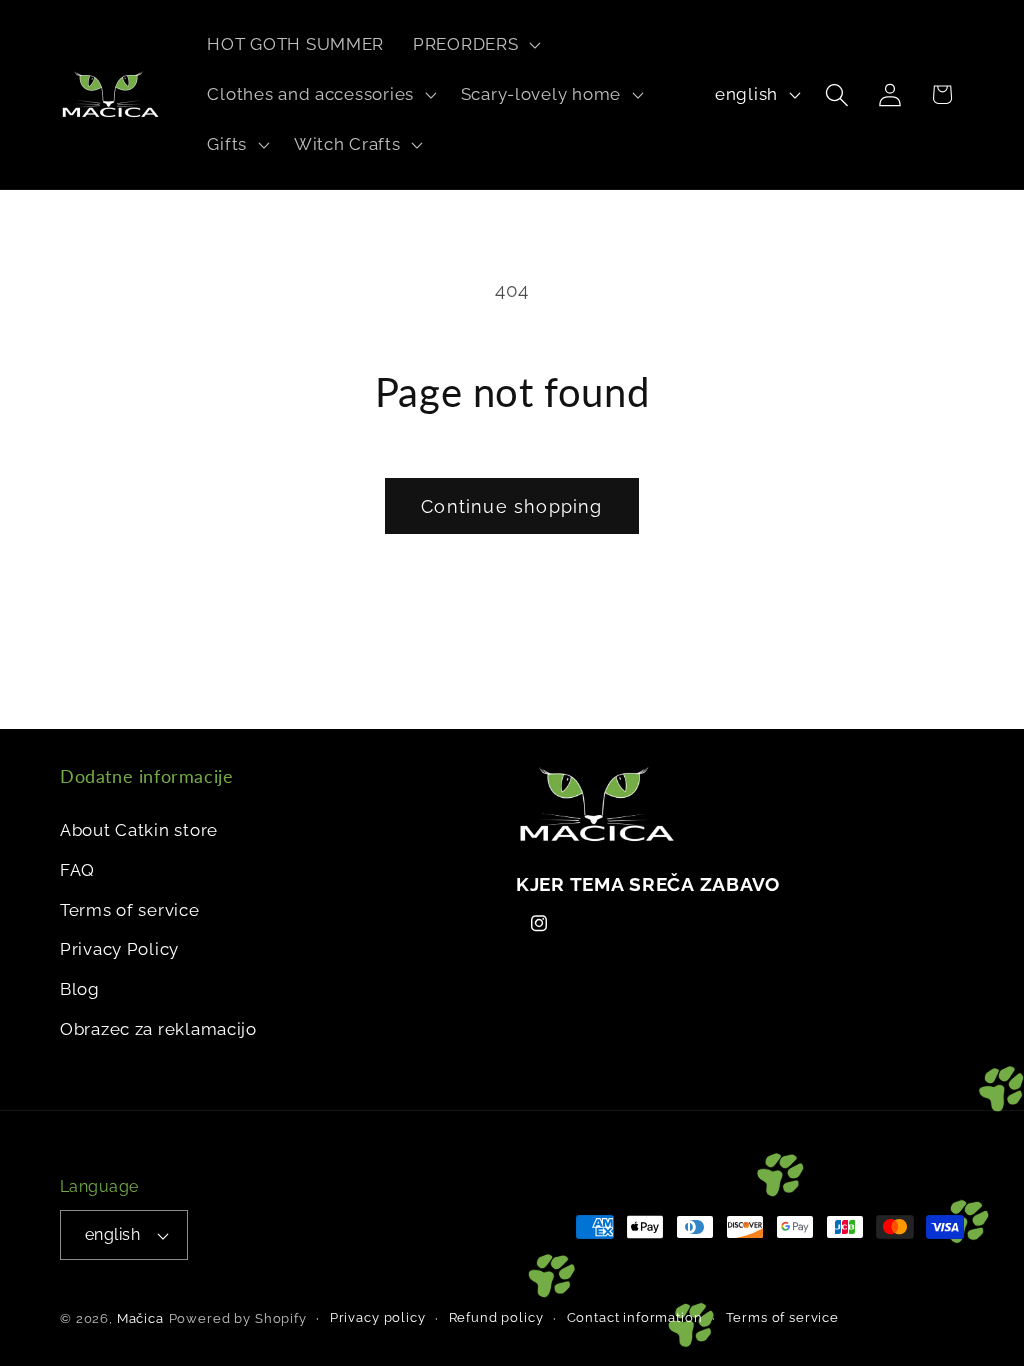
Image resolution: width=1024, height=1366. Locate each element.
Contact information (635, 1317)
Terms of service (130, 910)
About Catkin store (139, 830)
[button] (475, 45)
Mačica (140, 1318)
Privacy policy (378, 1317)
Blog (80, 989)
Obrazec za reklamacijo (158, 1029)
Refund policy (496, 1317)
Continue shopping (511, 506)
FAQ (77, 870)
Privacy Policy (119, 949)
